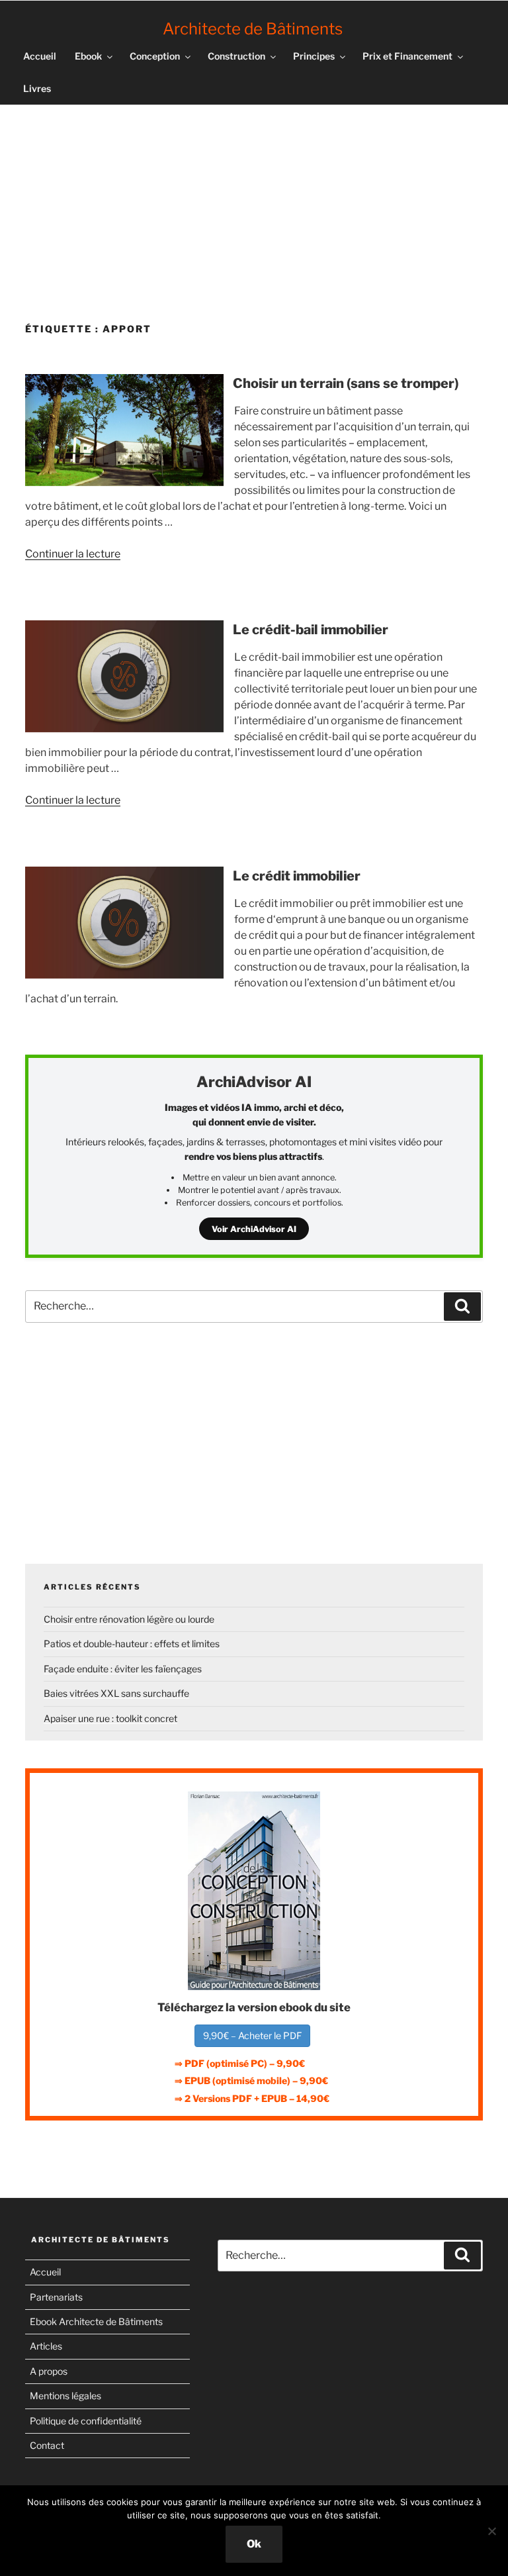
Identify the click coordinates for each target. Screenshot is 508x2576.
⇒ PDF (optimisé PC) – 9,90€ (240, 2063)
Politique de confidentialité (86, 2421)
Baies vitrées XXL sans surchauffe (116, 1693)
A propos (49, 2371)
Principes (314, 56)
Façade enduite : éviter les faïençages (123, 1669)
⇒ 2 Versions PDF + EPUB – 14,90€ (252, 2098)
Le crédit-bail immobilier (311, 630)
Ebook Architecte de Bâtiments (96, 2321)
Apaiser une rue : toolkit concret (110, 1718)
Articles (46, 2346)
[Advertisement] (254, 209)
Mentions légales (65, 2396)
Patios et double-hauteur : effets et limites (132, 1644)
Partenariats (56, 2297)
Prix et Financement (407, 56)
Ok (254, 2544)
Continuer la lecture (73, 554)
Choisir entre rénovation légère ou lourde (129, 1619)
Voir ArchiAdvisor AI (254, 1229)
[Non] (491, 2531)
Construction (236, 56)
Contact (47, 2445)
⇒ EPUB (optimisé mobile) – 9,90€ (251, 2080)
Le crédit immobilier (297, 876)
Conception (155, 56)
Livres (37, 88)
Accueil (40, 56)
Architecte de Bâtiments (253, 29)
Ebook (88, 56)
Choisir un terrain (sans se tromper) (346, 383)
